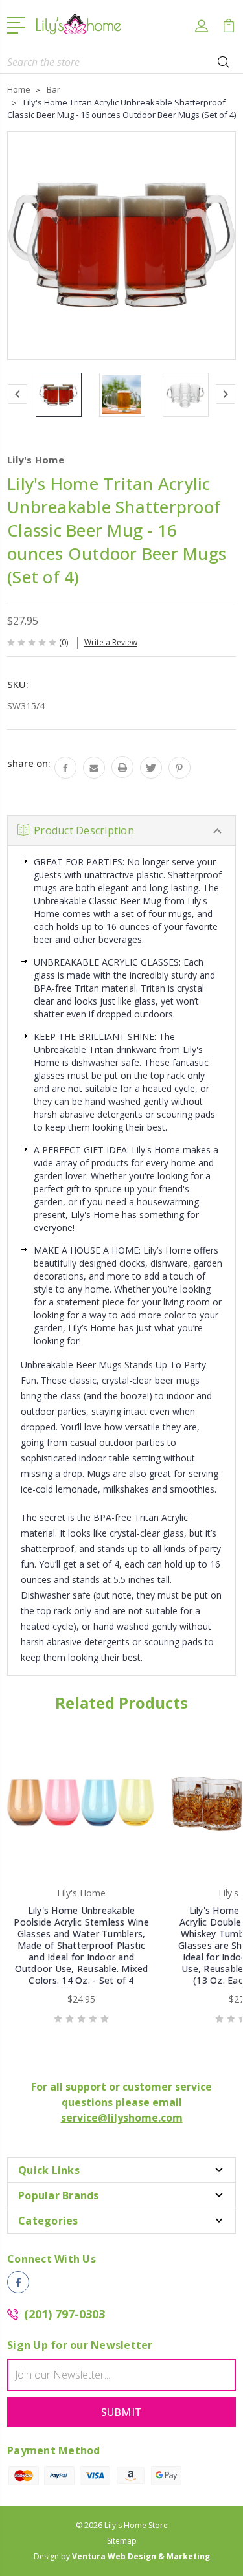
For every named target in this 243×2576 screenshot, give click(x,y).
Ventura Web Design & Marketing (141, 2556)
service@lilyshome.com (122, 2118)
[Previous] (17, 394)
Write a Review (111, 642)
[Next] (226, 394)
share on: (29, 763)
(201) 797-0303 (64, 2314)
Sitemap (122, 2541)
